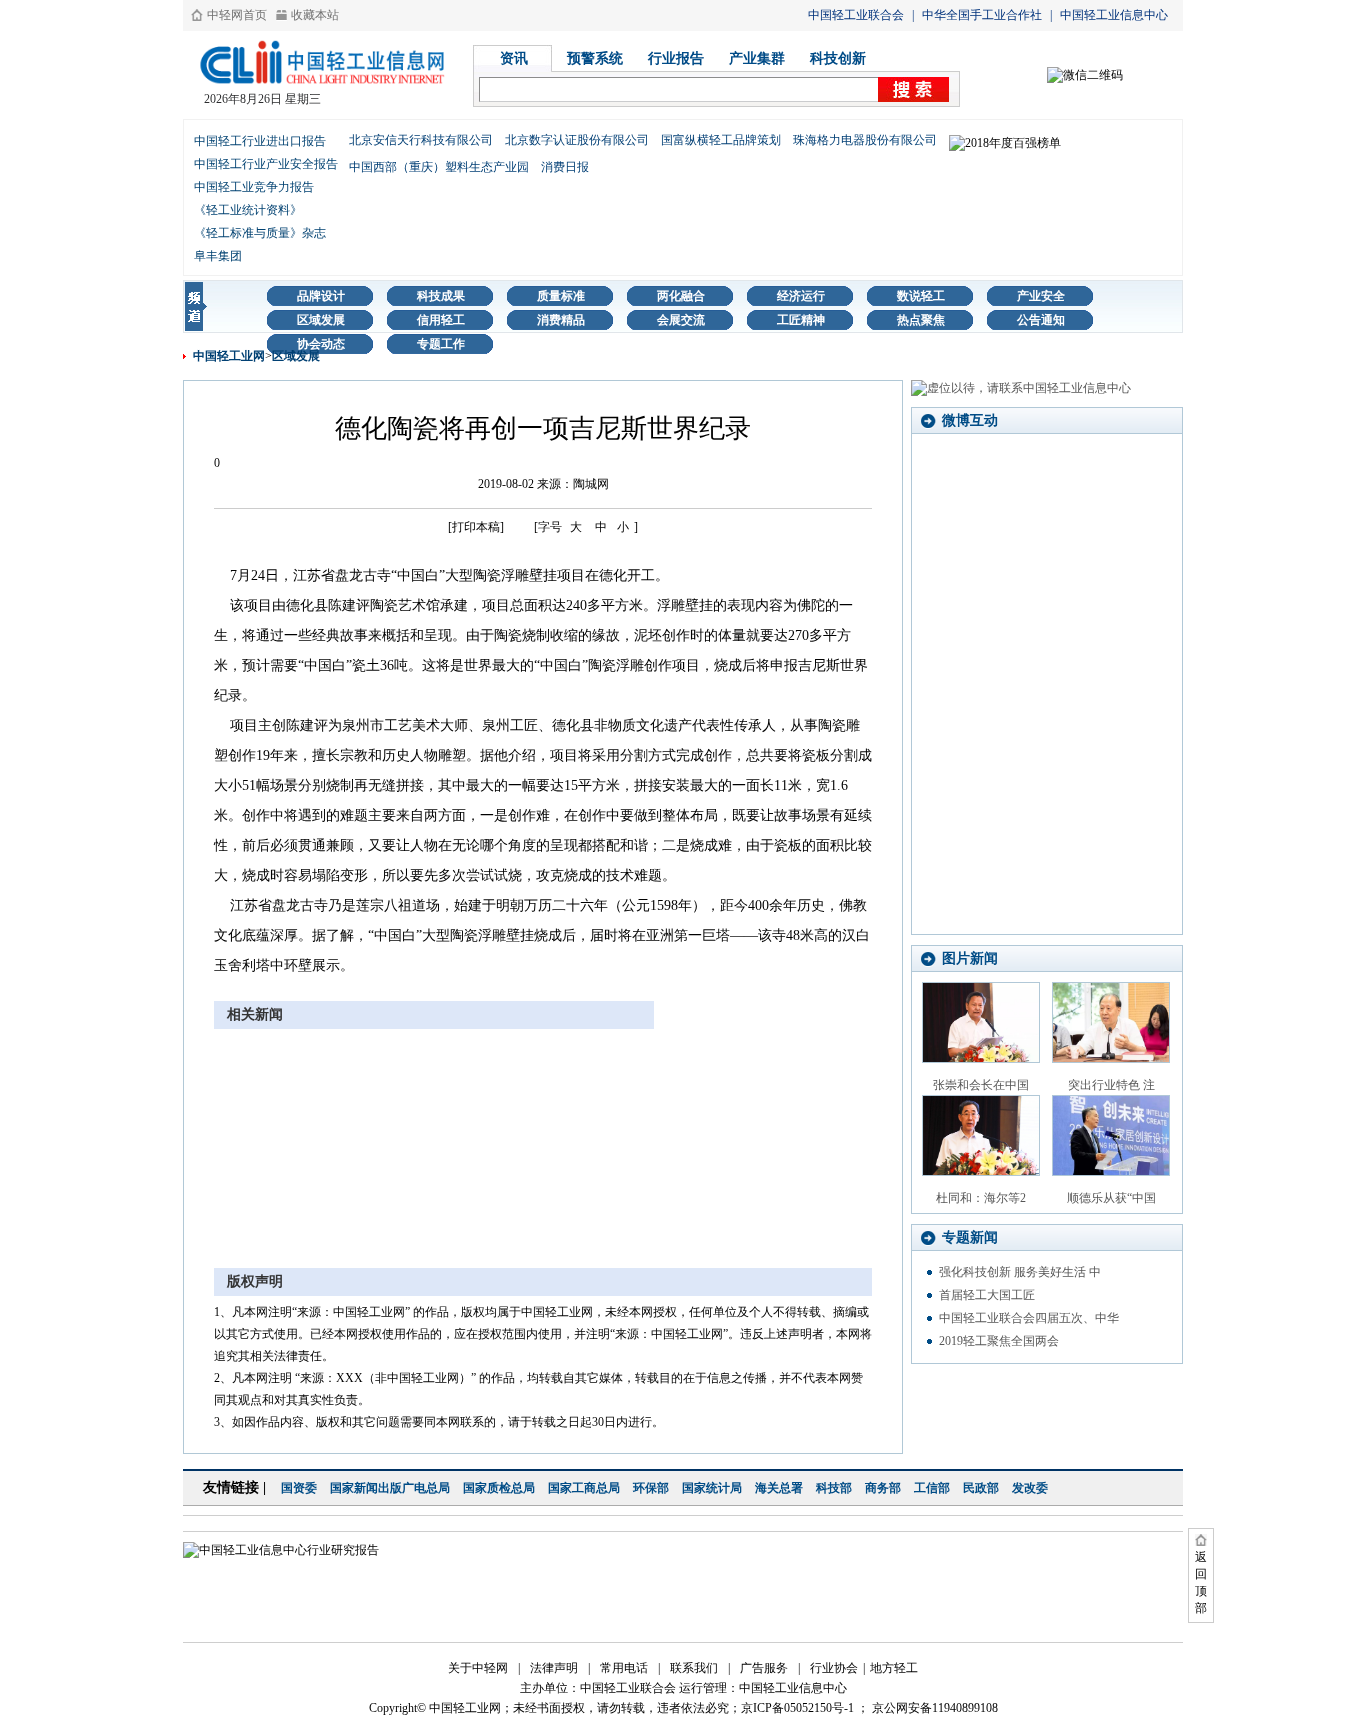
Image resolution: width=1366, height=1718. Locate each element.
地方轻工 (894, 1668)
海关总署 (779, 1488)
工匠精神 (801, 320)
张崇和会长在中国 (981, 1085)
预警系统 (595, 58)
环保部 (651, 1488)
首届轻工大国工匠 (987, 1295)
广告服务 (764, 1668)
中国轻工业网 (229, 356)
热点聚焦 (921, 320)
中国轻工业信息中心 (1114, 15)
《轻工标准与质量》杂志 (260, 233)
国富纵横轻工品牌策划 (721, 140)
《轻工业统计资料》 (248, 210)
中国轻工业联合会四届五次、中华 (1029, 1318)
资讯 (514, 58)
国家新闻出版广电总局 (390, 1488)
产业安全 (1041, 296)
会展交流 (681, 320)
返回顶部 (1201, 1582)
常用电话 (624, 1668)
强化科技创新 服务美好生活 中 (1020, 1272)
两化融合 (681, 296)
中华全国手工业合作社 (982, 15)
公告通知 (1041, 320)
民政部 (981, 1488)
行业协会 (834, 1668)
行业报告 (676, 58)
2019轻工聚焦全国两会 (999, 1341)
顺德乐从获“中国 (1111, 1198)
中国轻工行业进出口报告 (260, 141)
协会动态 (321, 344)
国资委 (299, 1488)
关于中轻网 (478, 1668)
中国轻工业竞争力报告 (254, 187)
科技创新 (838, 58)
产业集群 (757, 58)
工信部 (932, 1488)
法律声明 (554, 1668)
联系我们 (694, 1668)
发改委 (1030, 1488)
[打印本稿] (476, 527)
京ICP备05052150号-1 (797, 1708)
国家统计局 (712, 1488)
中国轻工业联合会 (856, 15)
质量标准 (561, 296)
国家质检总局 (499, 1488)
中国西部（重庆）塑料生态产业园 (439, 167)
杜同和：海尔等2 (981, 1198)
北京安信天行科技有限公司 (421, 140)
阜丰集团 (218, 256)
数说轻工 (921, 296)
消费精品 (561, 320)
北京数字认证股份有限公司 (577, 140)
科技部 (834, 1488)
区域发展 (321, 320)
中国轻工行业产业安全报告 (266, 164)
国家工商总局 (584, 1488)
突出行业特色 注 (1111, 1085)
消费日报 (565, 167)
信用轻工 (441, 320)
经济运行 (801, 296)
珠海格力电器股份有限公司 (865, 140)
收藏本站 (315, 15)
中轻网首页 (237, 15)
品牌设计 (321, 296)
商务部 (883, 1488)
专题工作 (441, 344)
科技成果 (441, 296)
